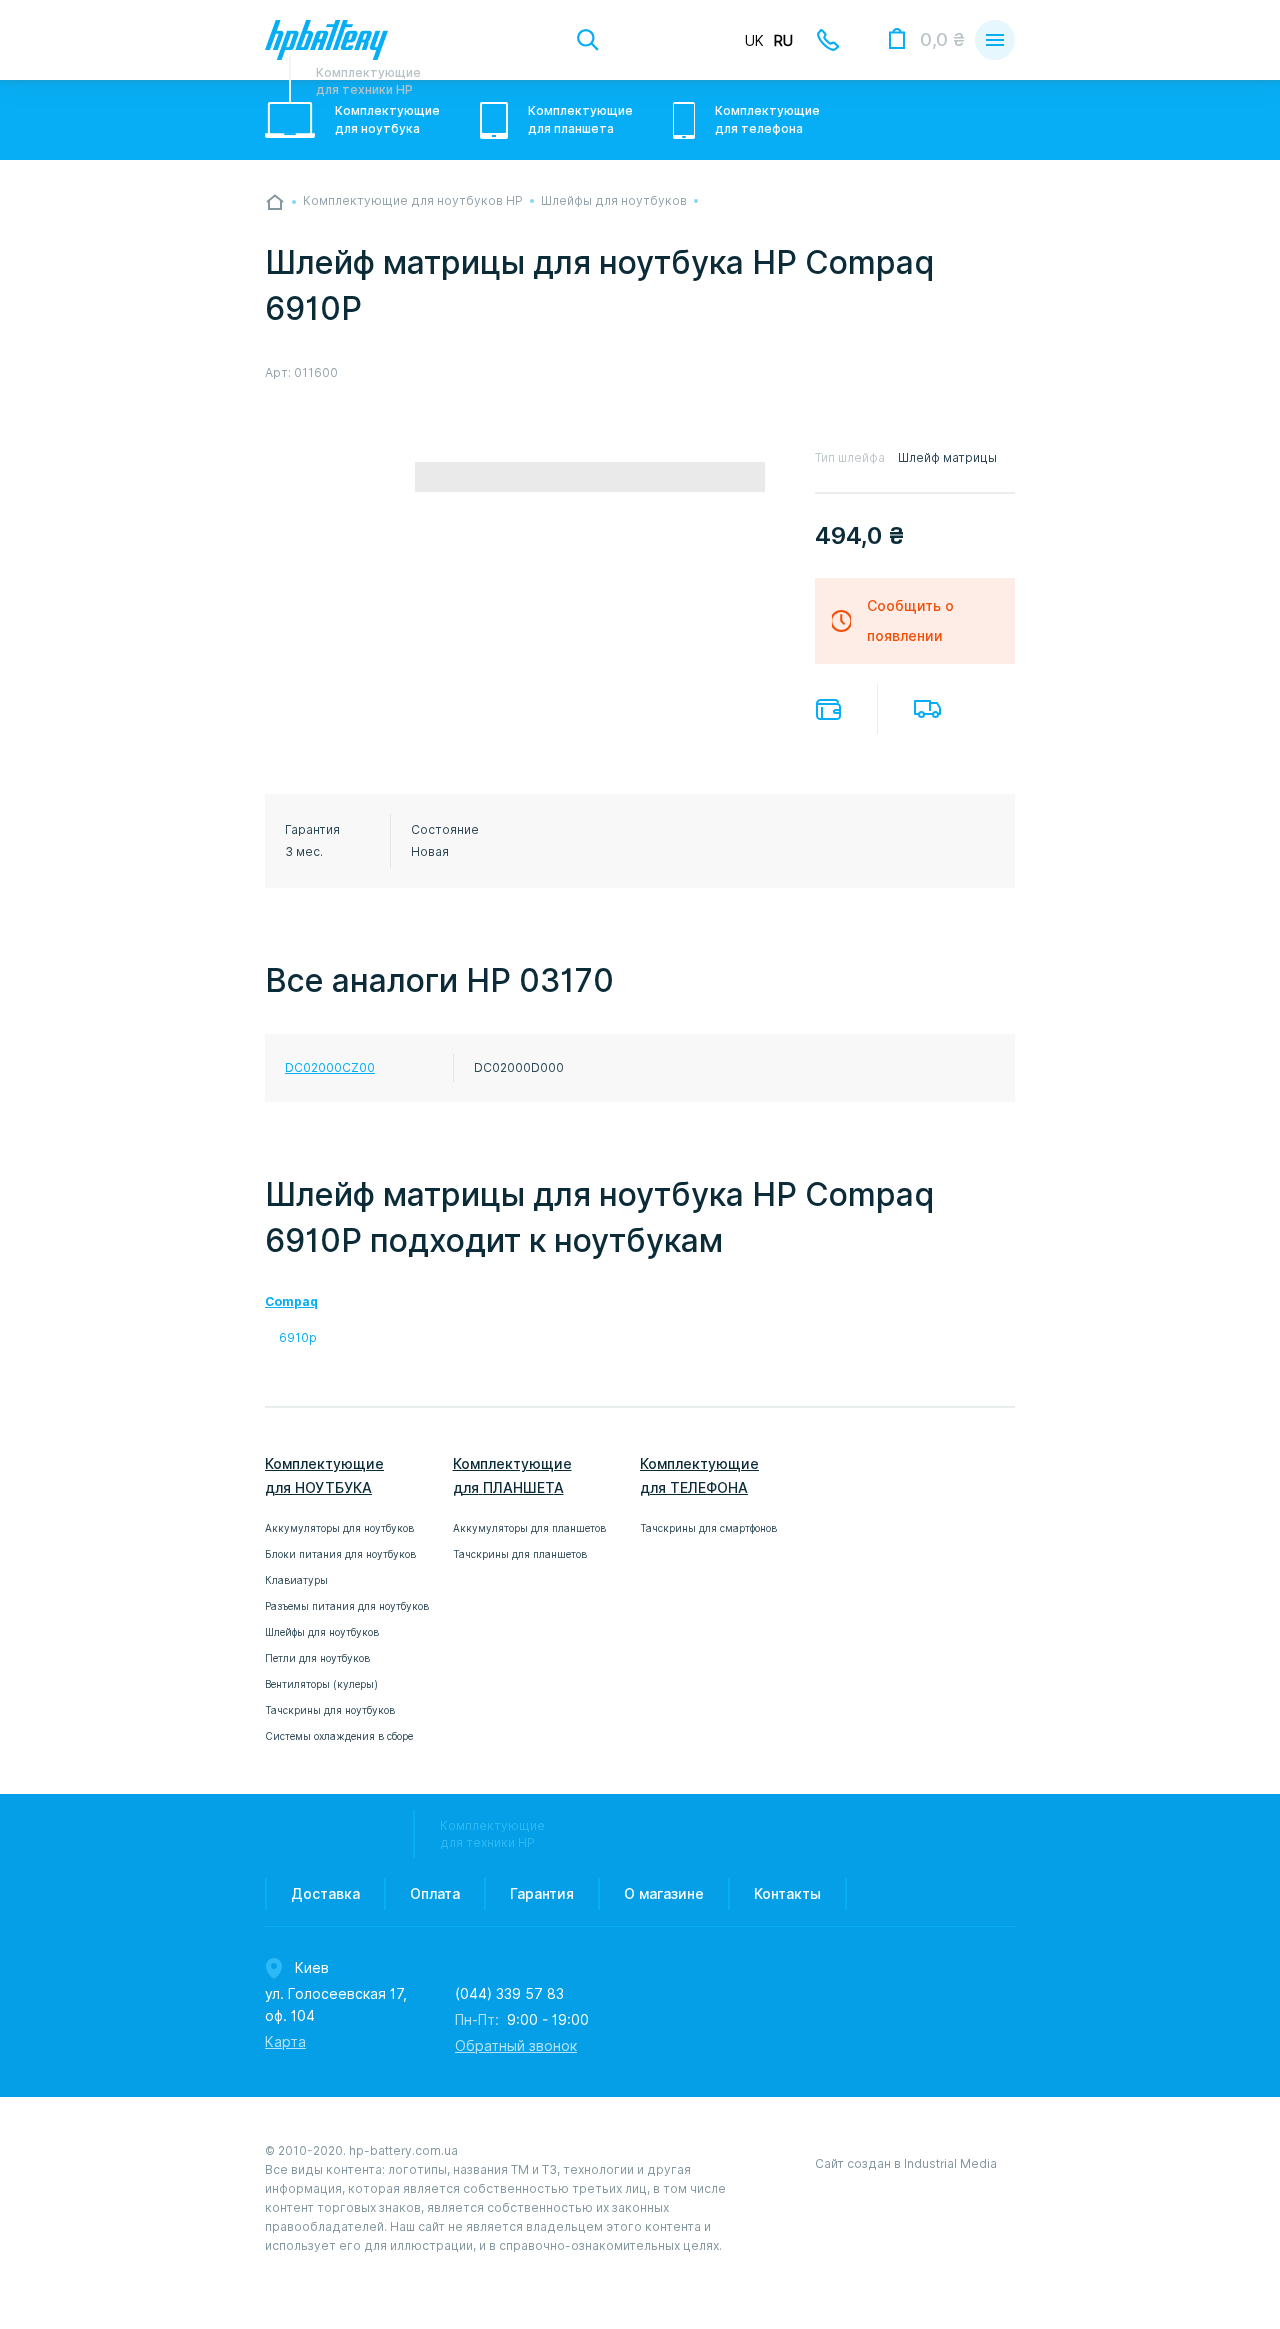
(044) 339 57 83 (509, 1994)
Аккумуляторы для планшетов (529, 1528)
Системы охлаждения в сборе (339, 1736)
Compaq (291, 1301)
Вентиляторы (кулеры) (321, 1684)
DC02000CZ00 (330, 1067)
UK (754, 41)
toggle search (588, 40)
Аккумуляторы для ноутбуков (339, 1528)
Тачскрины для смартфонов (708, 1528)
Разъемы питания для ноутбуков (347, 1606)
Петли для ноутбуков (317, 1658)
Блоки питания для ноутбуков (340, 1554)
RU (783, 41)
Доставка (927, 709)
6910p (298, 1337)
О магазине (664, 1894)
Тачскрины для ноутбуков (330, 1710)
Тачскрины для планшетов (520, 1554)
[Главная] (275, 202)
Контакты (787, 1894)
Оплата (828, 709)
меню (995, 40)
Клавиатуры (296, 1580)
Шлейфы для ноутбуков (322, 1632)
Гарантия (542, 1894)
